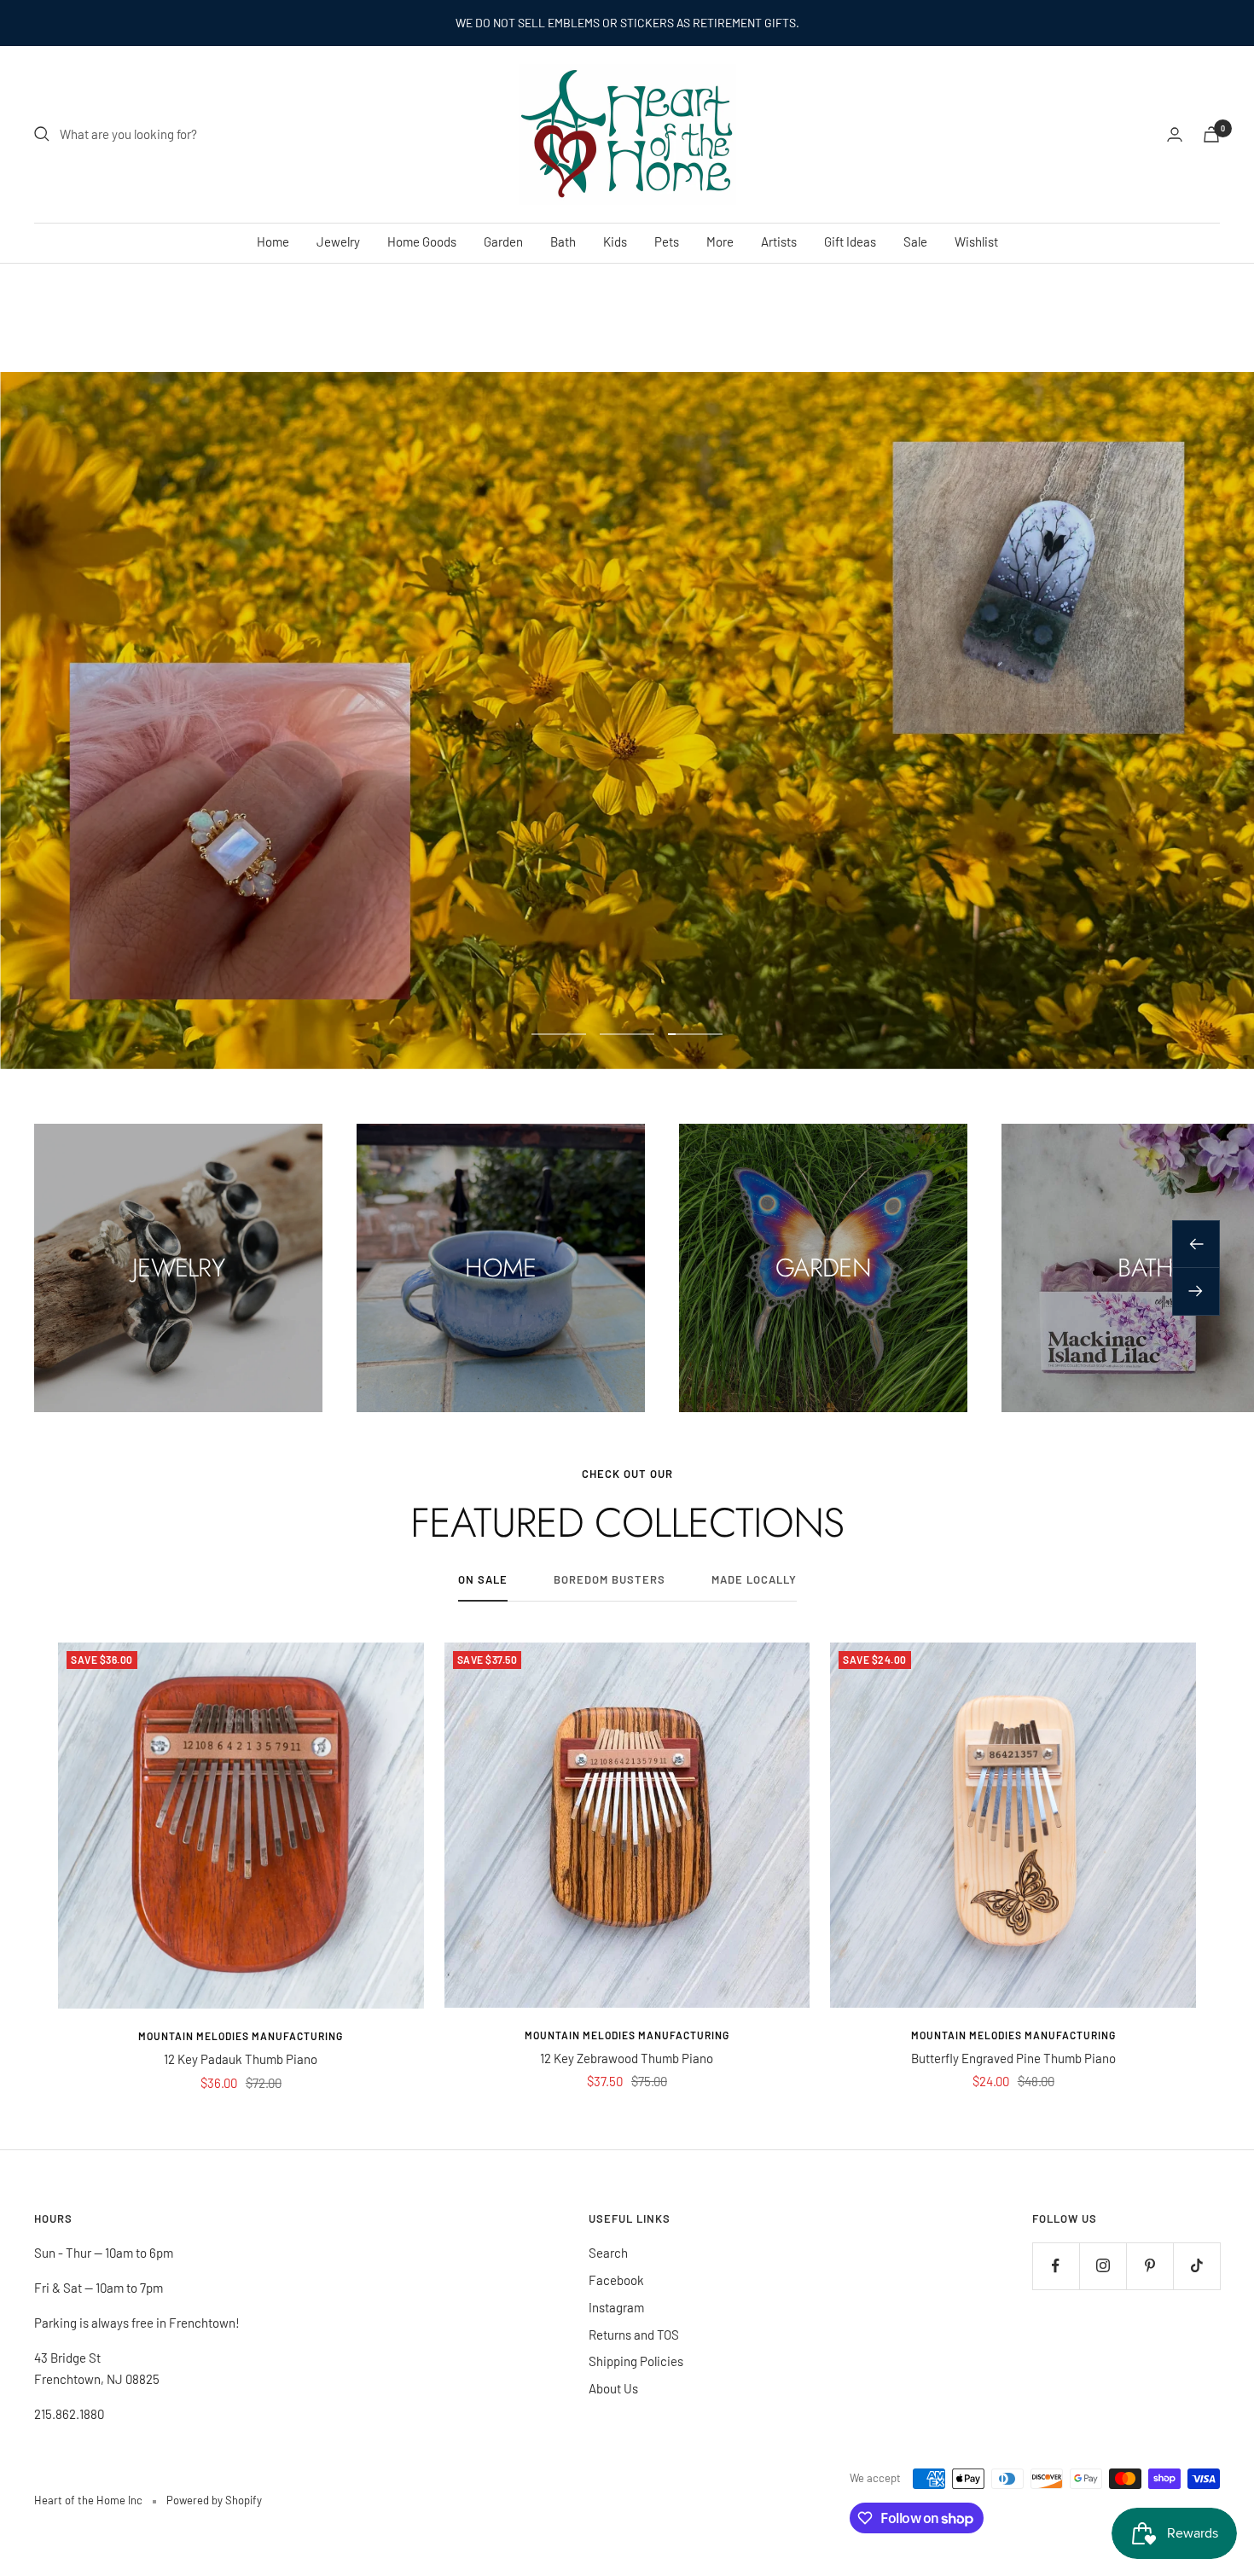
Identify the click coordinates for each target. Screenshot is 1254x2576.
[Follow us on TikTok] (1196, 2266)
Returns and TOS (634, 2335)
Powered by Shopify (214, 2500)
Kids (615, 241)
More (720, 241)
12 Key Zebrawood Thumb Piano (627, 2058)
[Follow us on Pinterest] (1149, 2266)
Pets (667, 241)
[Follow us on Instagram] (1103, 2266)
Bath (563, 241)
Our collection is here (627, 785)
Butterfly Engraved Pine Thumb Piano (1013, 2058)
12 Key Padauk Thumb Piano (241, 2059)
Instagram (616, 2307)
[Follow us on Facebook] (1056, 2266)
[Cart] (1211, 134)
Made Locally (754, 1579)
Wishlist (976, 241)
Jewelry (338, 241)
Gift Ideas (850, 241)
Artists (779, 241)
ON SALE (483, 1579)
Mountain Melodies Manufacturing (241, 2036)
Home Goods (422, 241)
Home (273, 241)
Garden (503, 241)
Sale (915, 241)
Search (608, 2253)
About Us (613, 2388)
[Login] (1175, 134)
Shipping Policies (636, 2361)
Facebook (616, 2280)
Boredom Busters (610, 1579)
